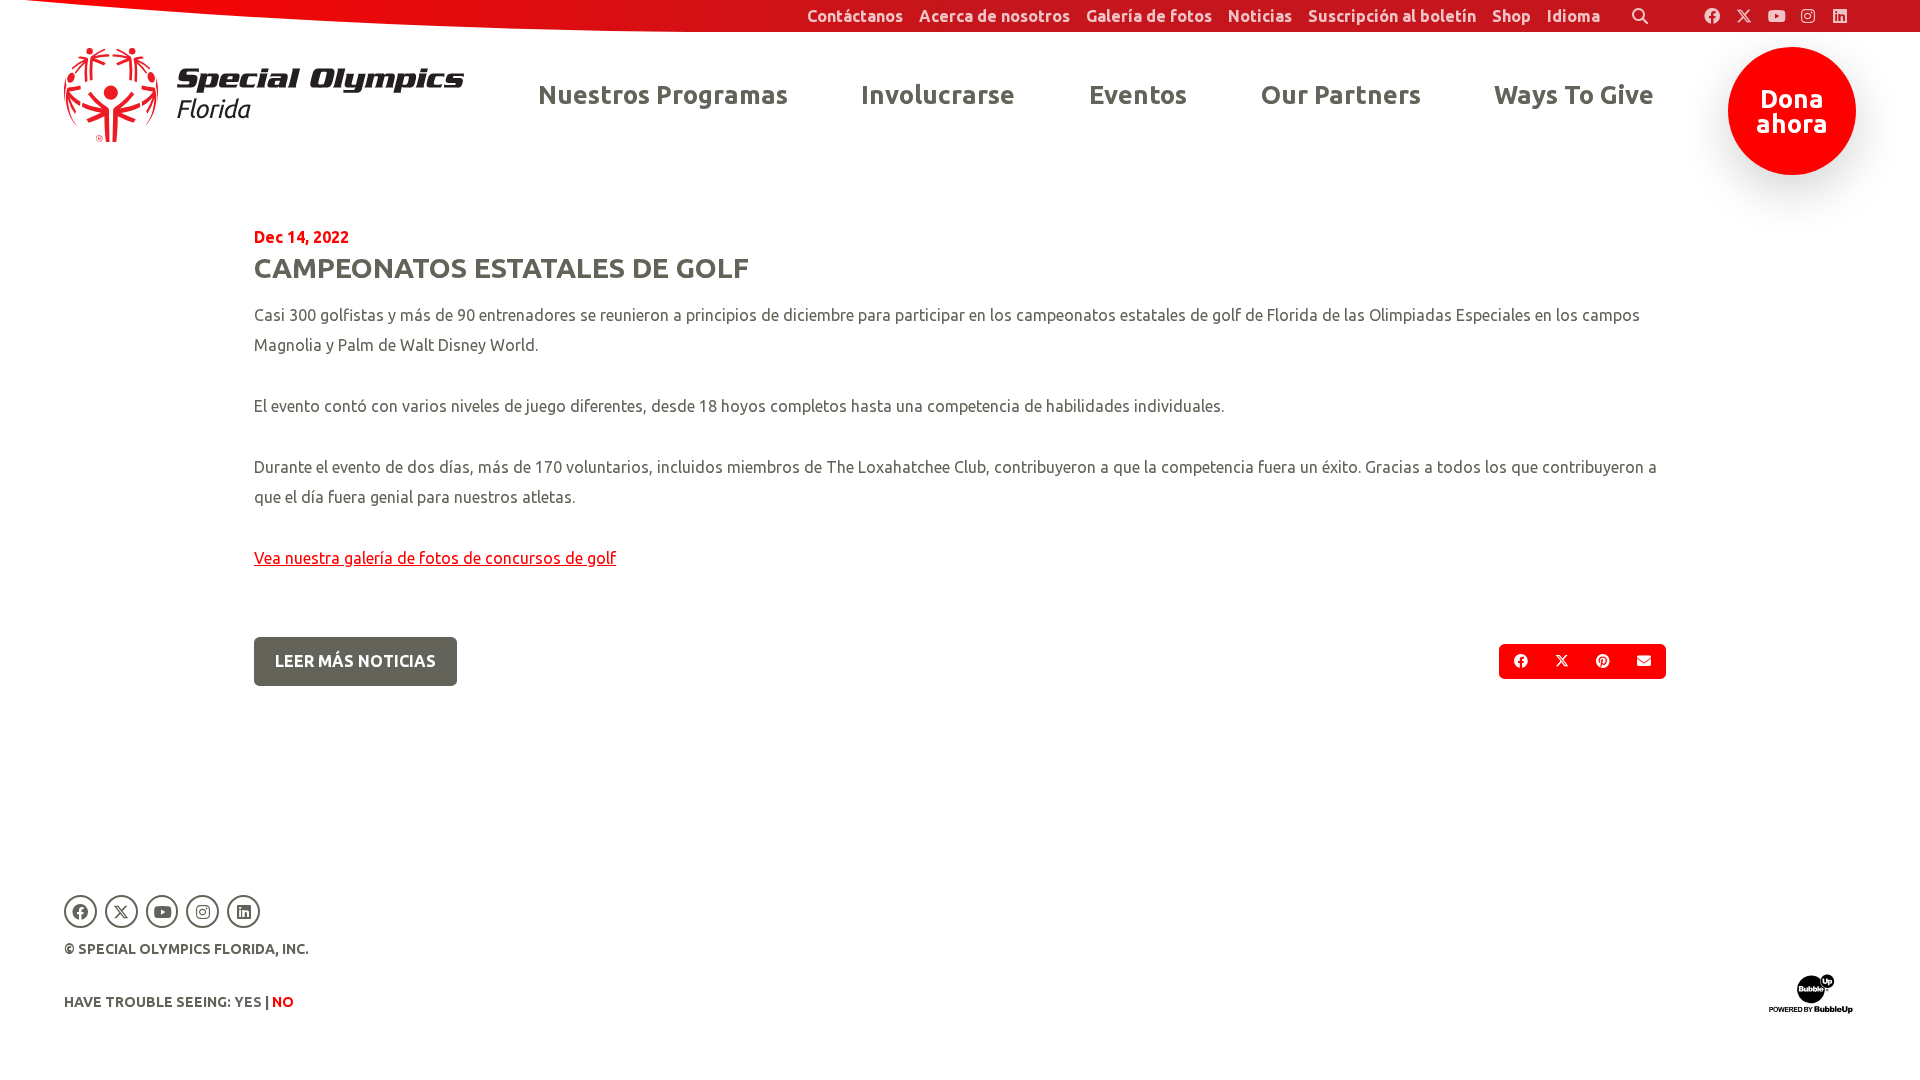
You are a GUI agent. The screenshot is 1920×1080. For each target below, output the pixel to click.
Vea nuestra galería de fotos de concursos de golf (435, 558)
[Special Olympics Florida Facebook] (1712, 16)
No (283, 1002)
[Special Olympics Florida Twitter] (1744, 16)
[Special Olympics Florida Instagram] (1808, 16)
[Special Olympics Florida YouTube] (1776, 16)
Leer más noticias (355, 661)
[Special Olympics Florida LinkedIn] (1840, 16)
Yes (248, 1002)
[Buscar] (1640, 16)
